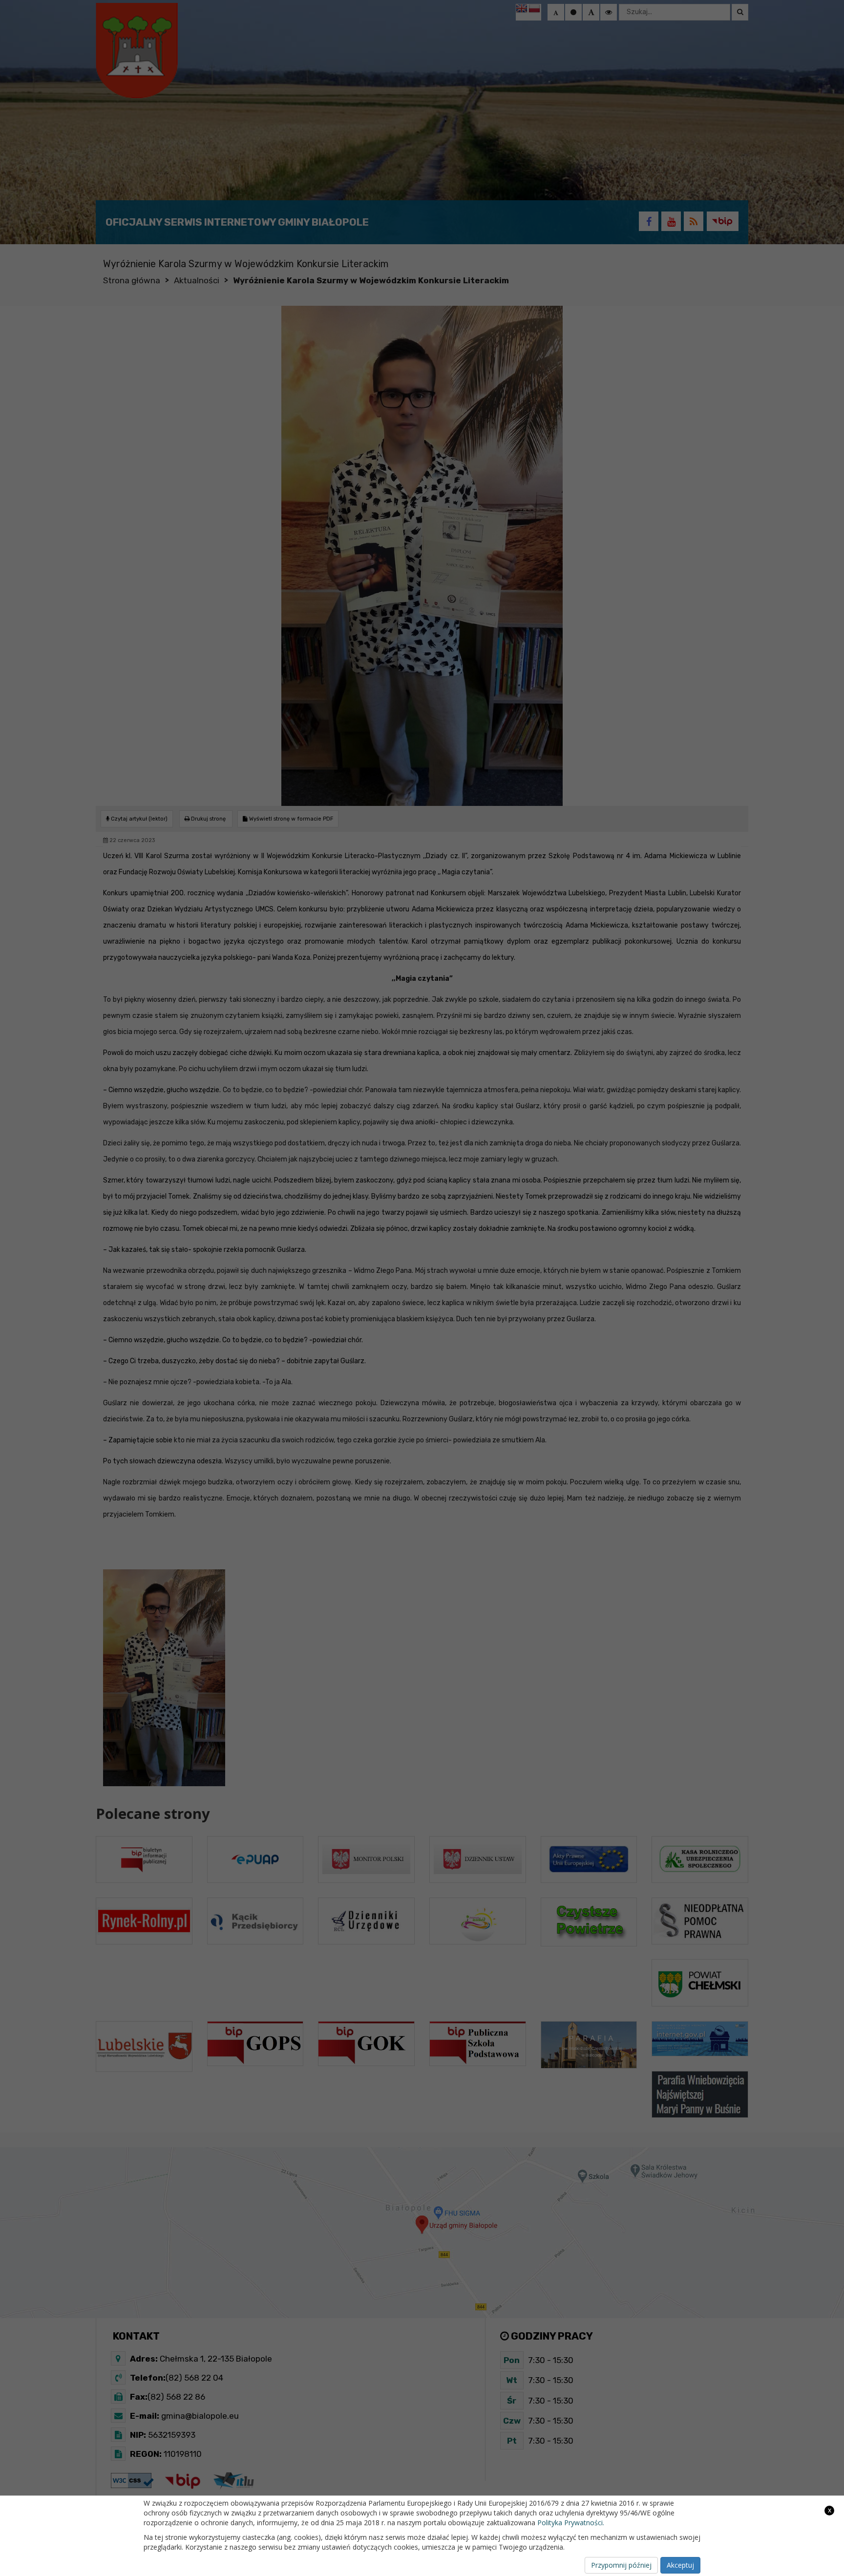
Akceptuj (680, 2565)
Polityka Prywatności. (571, 2523)
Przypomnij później (621, 2565)
